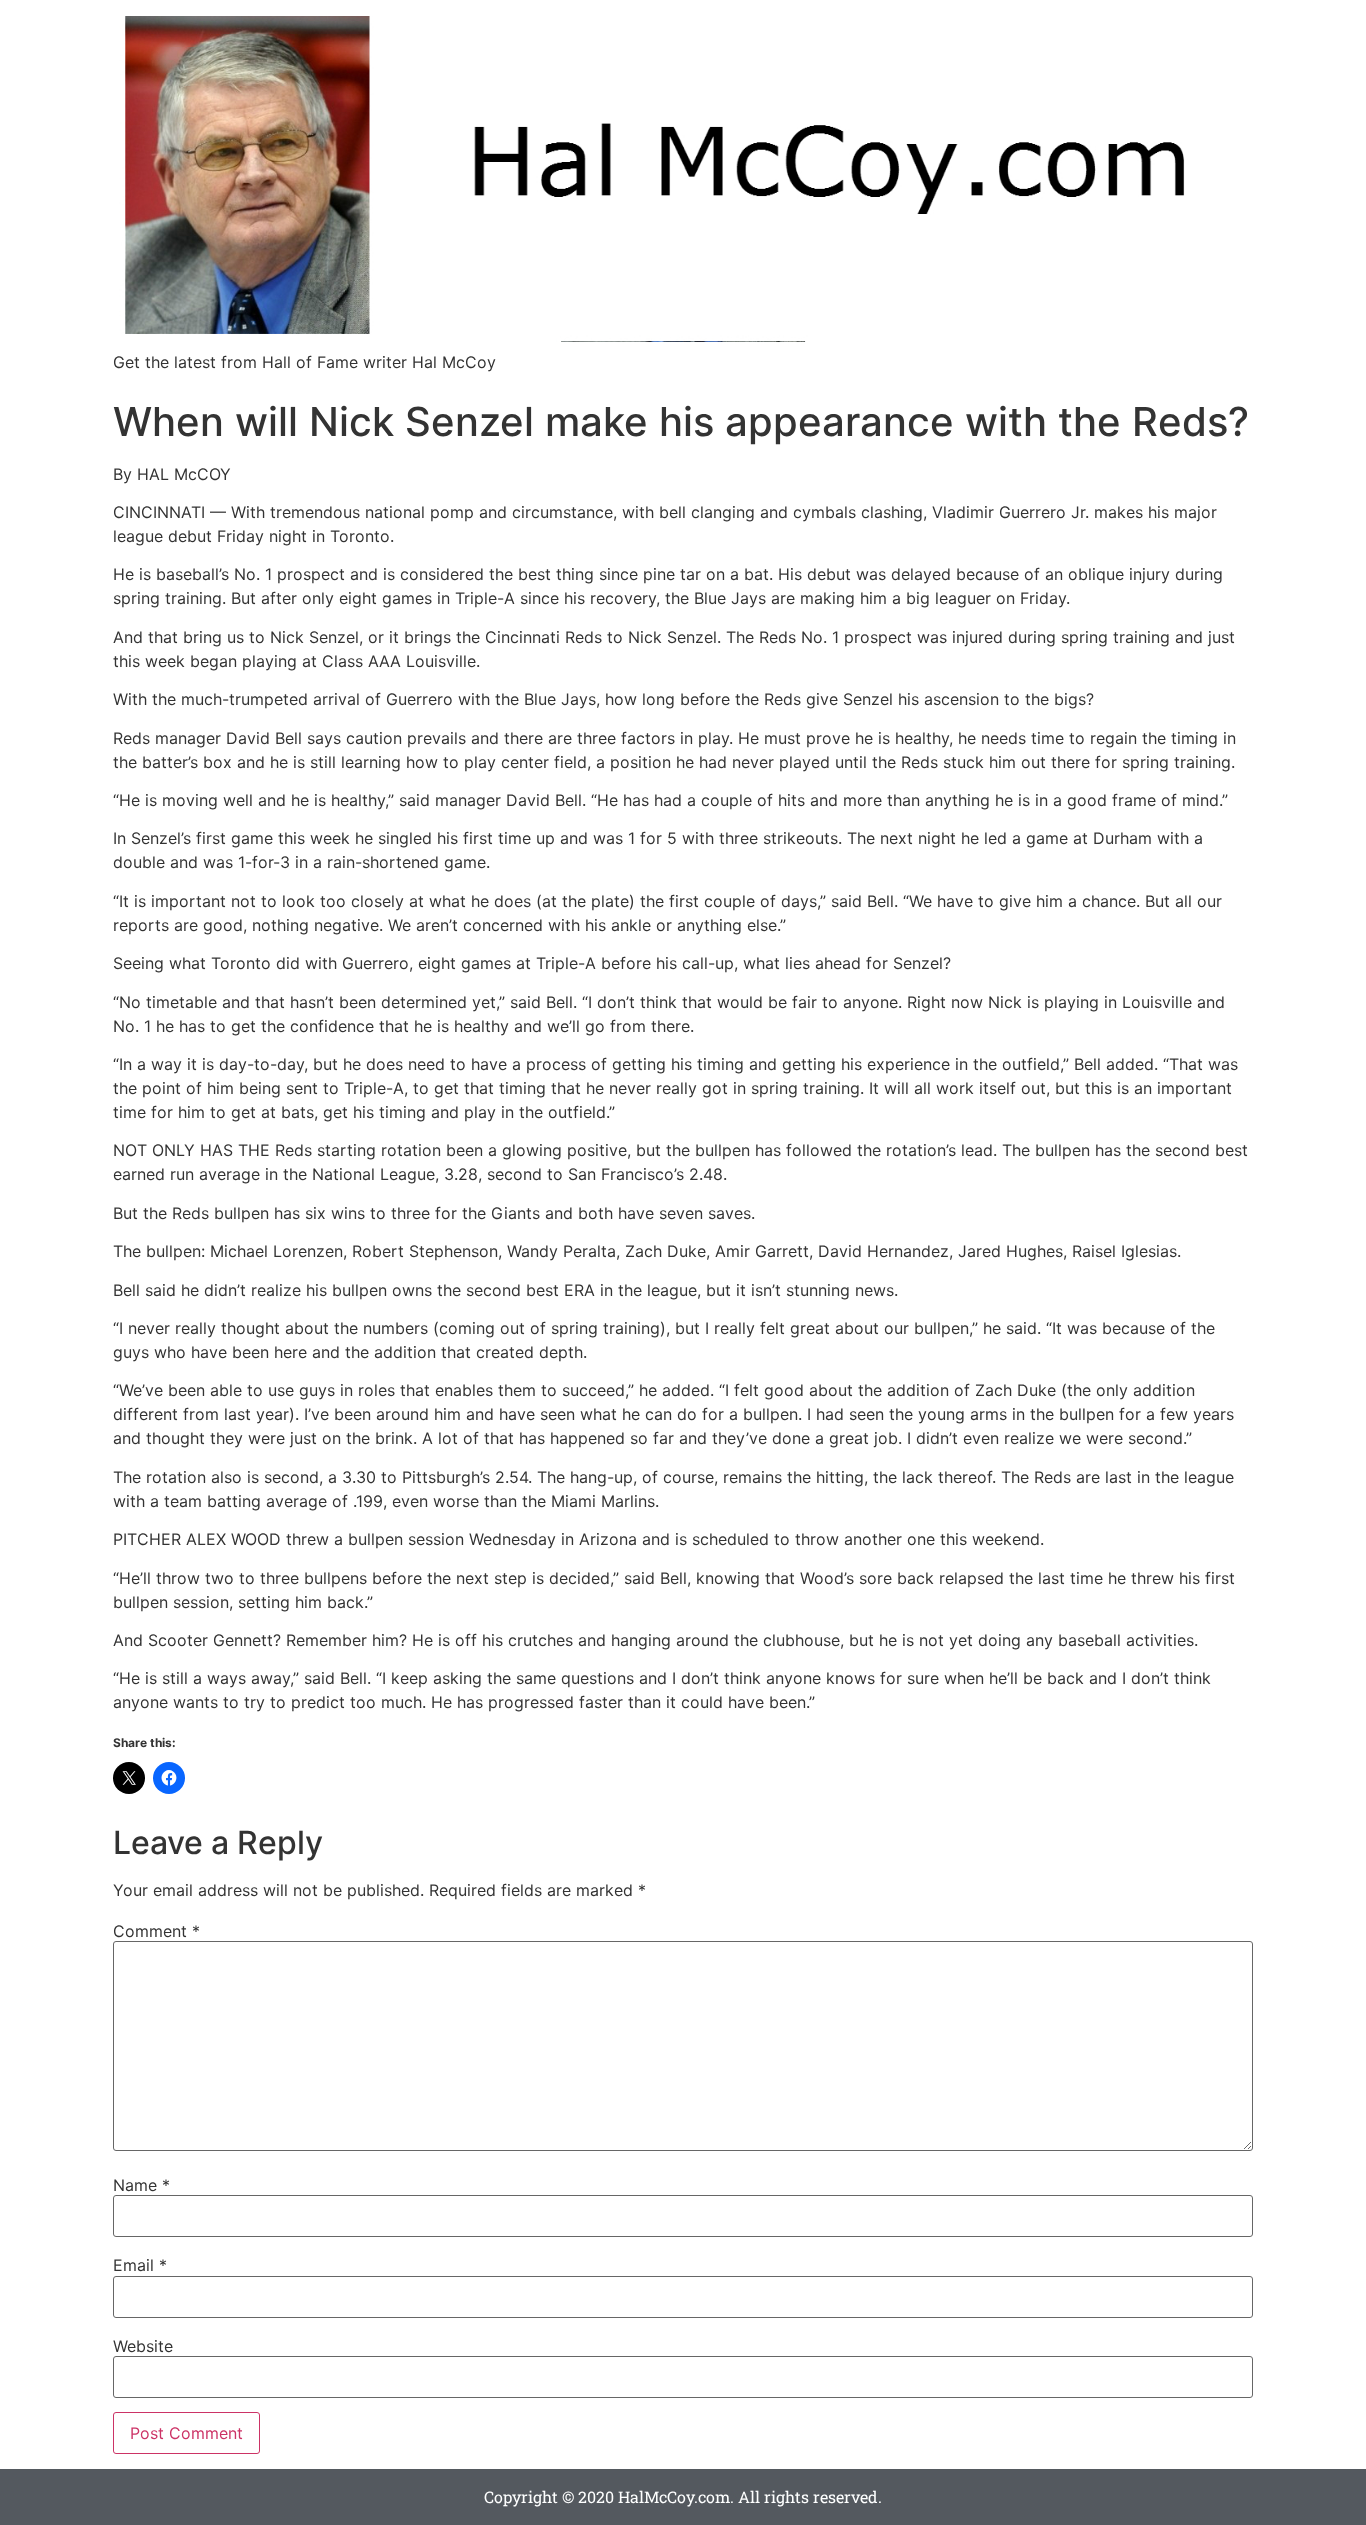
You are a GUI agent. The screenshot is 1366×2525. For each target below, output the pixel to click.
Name (141, 2185)
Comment (156, 1931)
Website (143, 2346)
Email (140, 2265)
